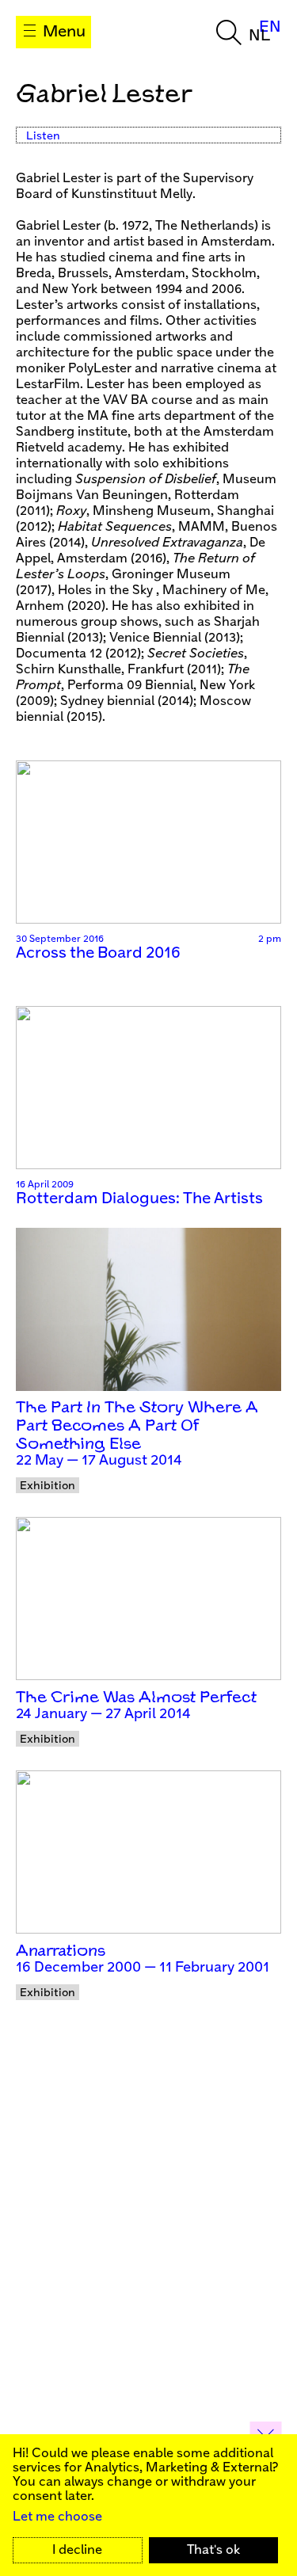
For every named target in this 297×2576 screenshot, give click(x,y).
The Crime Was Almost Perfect (136, 1698)
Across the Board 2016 (98, 953)
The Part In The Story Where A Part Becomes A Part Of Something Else (137, 1426)
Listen (43, 136)
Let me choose (57, 2517)
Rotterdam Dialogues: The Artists (139, 1199)
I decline (77, 2550)
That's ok (213, 2550)
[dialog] (148, 2505)
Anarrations (61, 1951)
